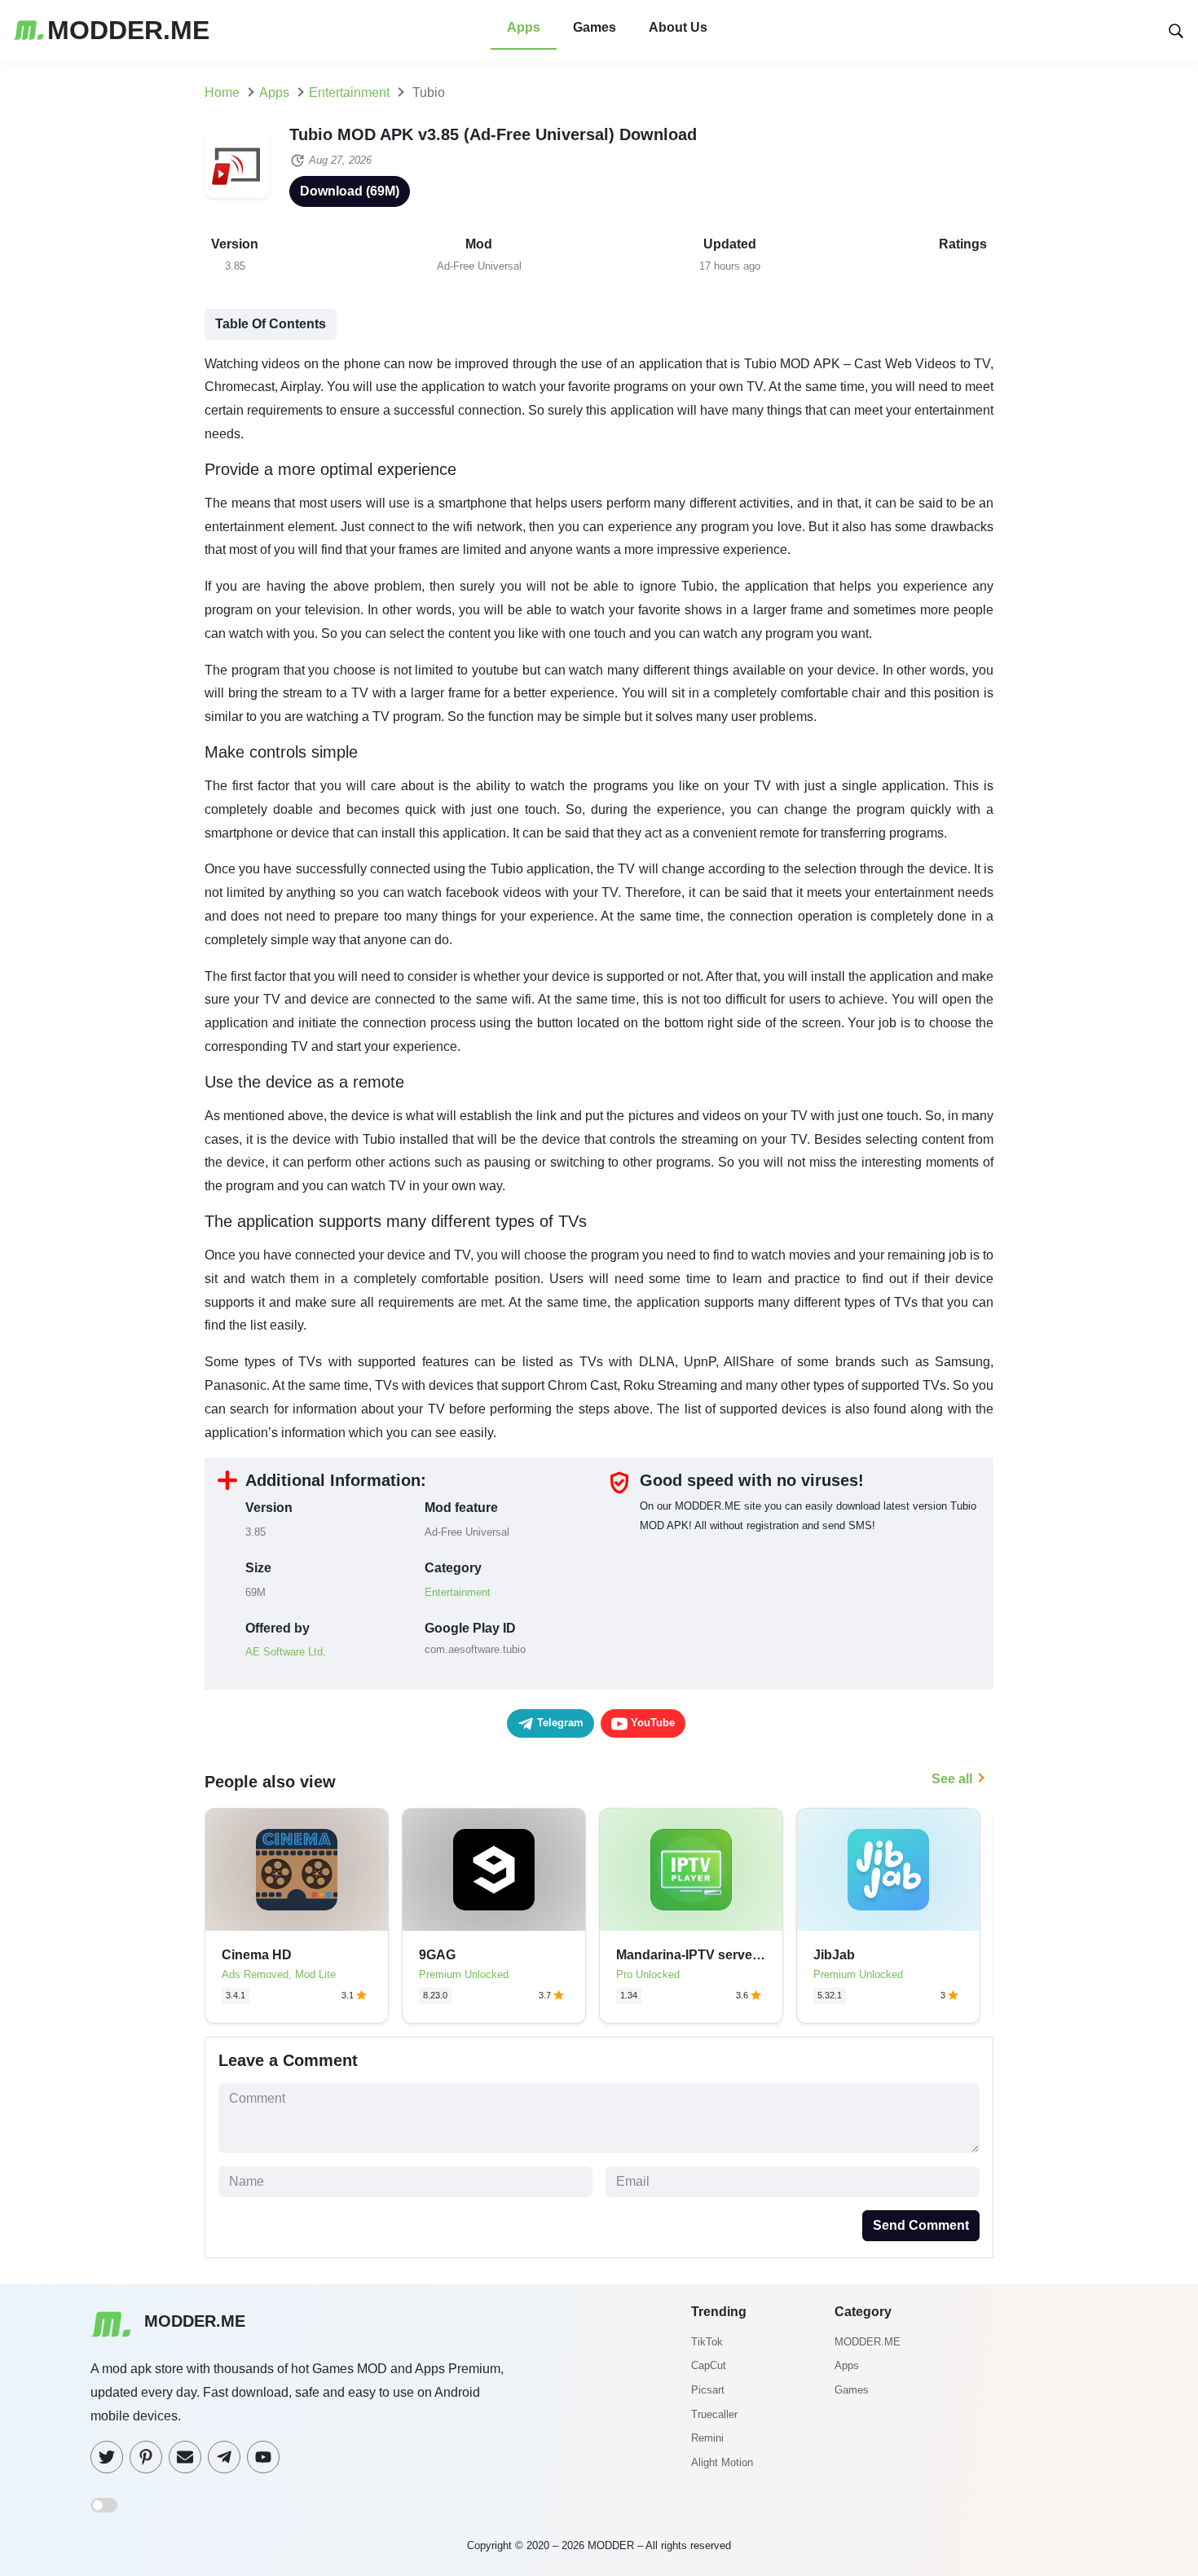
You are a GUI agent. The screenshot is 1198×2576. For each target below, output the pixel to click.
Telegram (559, 1723)
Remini (707, 2438)
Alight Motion (722, 2462)
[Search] (1176, 30)
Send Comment (921, 2225)
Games (595, 27)
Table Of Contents (271, 324)
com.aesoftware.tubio (475, 1649)
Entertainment (458, 1592)
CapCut (709, 2365)
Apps (524, 27)
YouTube (651, 1723)
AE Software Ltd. (286, 1652)
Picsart (708, 2390)
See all (952, 1779)
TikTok (707, 2342)
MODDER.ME (868, 2342)
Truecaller (714, 2414)
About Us (678, 27)
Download (350, 191)
